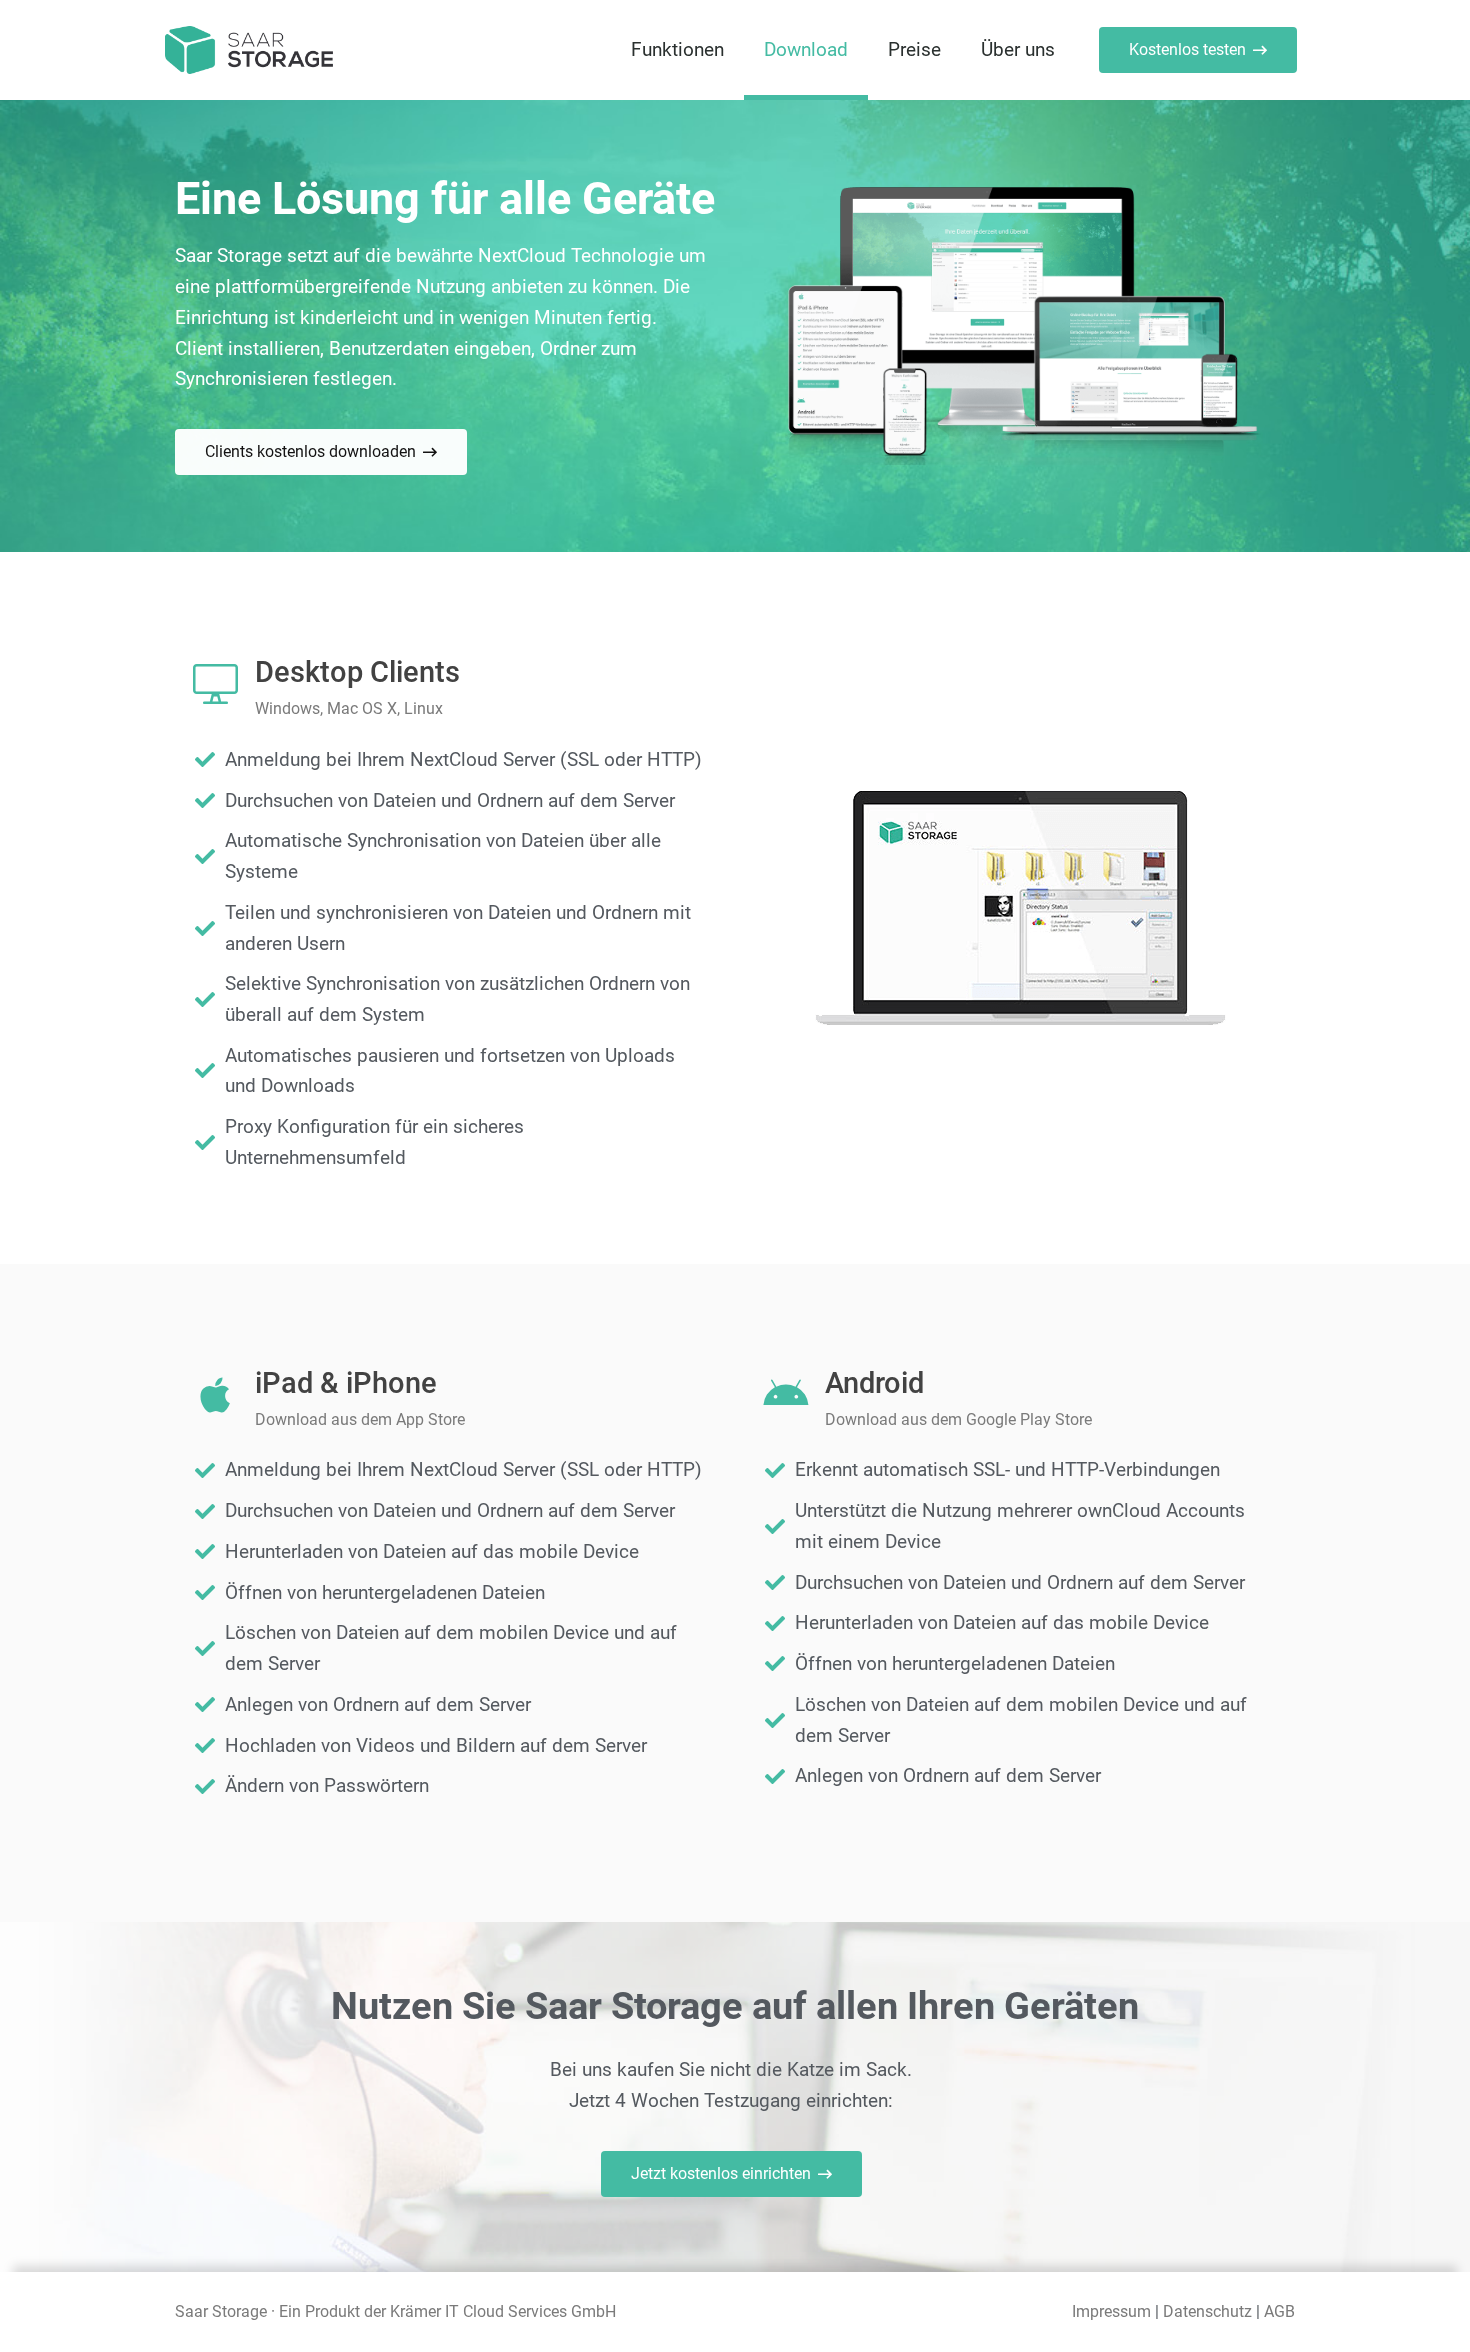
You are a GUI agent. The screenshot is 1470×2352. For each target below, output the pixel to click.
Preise (914, 49)
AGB (1279, 2311)
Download (806, 49)
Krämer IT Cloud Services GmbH (503, 2311)
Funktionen (677, 49)
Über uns (1018, 49)
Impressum (1111, 2311)
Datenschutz (1209, 2311)
